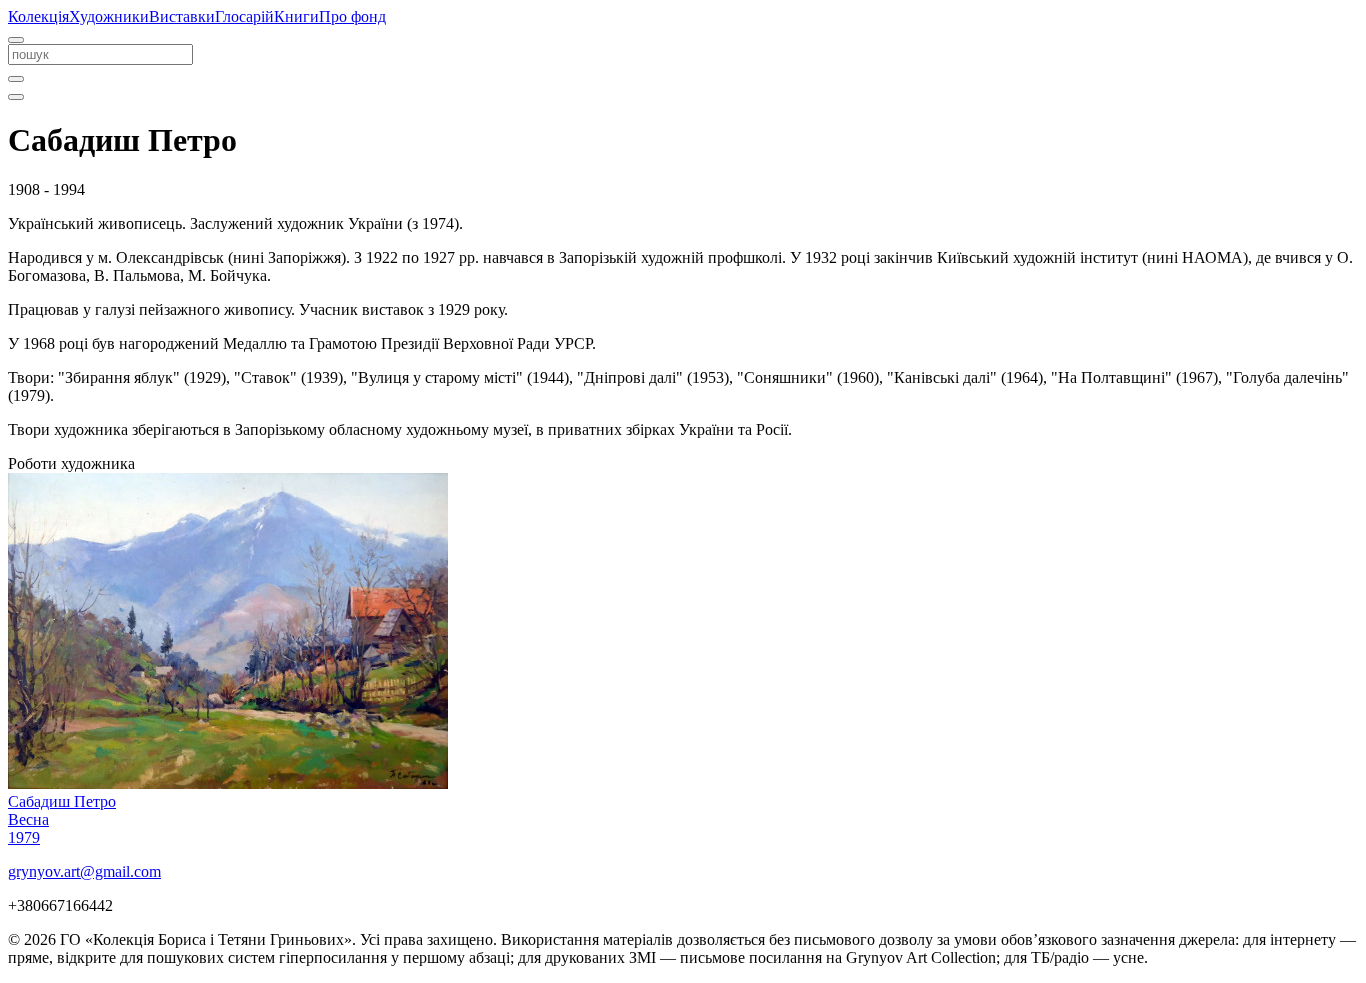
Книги (296, 16)
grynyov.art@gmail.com (84, 871)
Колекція (38, 16)
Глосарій (244, 16)
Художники (109, 16)
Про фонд (352, 16)
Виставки (182, 16)
